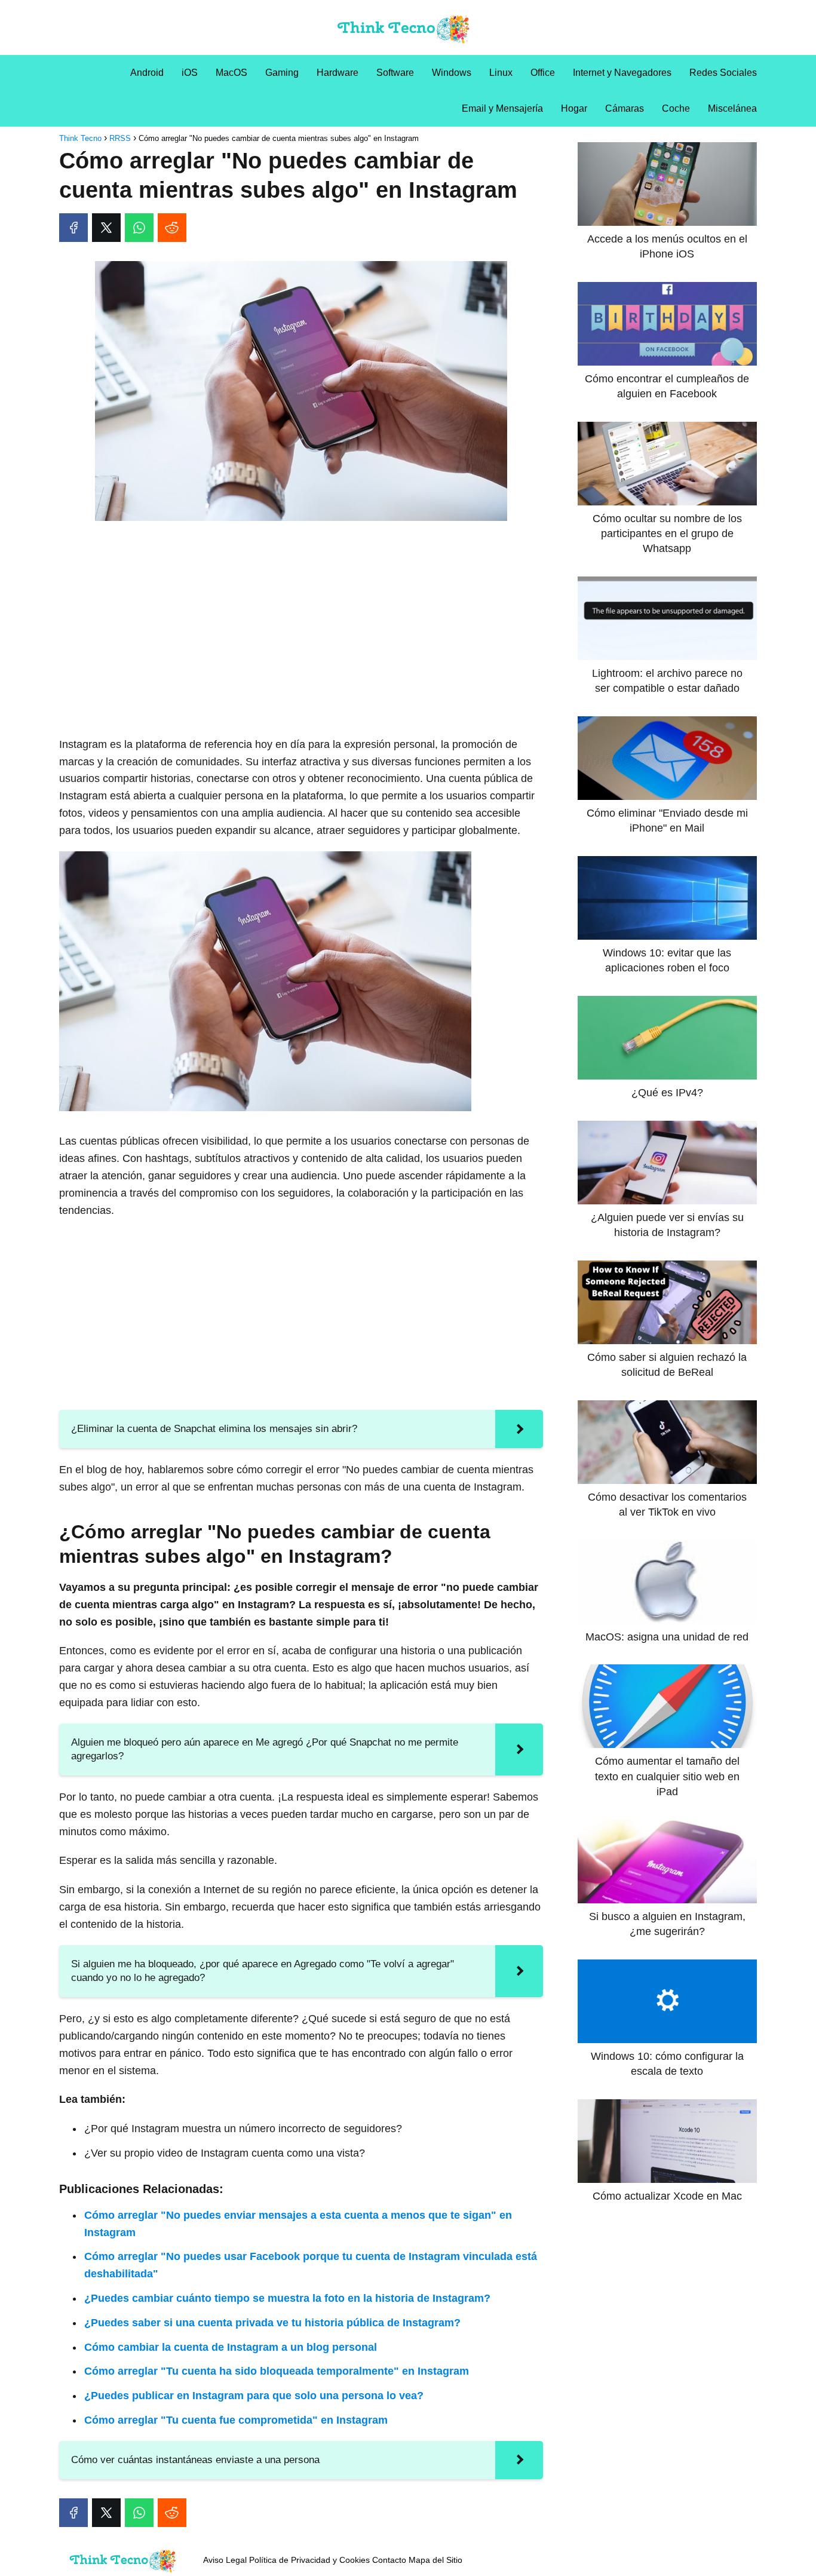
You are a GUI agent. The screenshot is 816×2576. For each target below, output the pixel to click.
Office (543, 73)
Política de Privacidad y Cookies (309, 2560)
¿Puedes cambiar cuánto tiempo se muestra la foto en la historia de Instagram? (287, 2298)
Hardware (338, 73)
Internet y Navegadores (622, 73)
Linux (501, 73)
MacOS (231, 73)
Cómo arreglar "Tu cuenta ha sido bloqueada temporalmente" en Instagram (277, 2371)
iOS (190, 73)
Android (147, 73)
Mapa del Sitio (435, 2560)
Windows (452, 73)
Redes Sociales (723, 73)
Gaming (282, 73)
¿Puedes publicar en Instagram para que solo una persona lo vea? (254, 2396)
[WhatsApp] (139, 228)
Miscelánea (732, 108)
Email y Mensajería (502, 108)
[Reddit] (172, 228)
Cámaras (625, 108)
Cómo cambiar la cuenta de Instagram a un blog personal (231, 2347)
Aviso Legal (225, 2560)
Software (395, 73)
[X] (106, 228)
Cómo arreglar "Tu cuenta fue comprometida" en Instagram (236, 2420)
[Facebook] (73, 228)
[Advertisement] (301, 619)
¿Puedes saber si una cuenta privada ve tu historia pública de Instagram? (272, 2323)
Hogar (574, 108)
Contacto (389, 2560)
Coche (676, 108)
